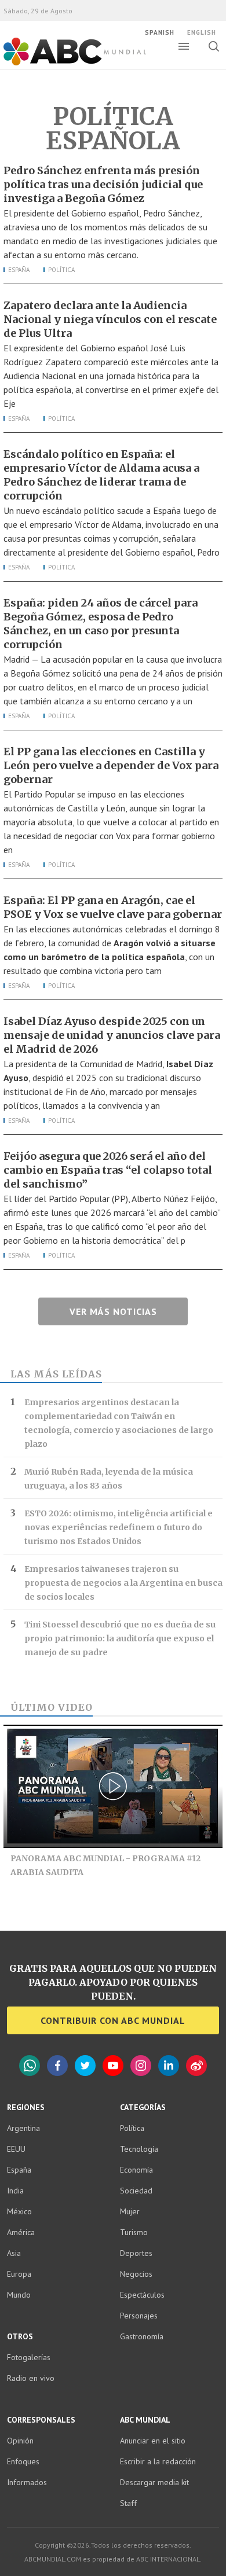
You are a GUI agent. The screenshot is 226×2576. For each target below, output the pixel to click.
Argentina (23, 2128)
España (19, 270)
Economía (136, 2170)
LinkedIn (169, 2066)
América (21, 2232)
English (202, 32)
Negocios (136, 2274)
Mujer (130, 2211)
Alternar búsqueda (214, 46)
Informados (27, 2482)
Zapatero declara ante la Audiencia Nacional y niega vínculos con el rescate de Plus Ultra (110, 319)
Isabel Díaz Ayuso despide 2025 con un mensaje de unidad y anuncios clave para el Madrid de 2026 (112, 1035)
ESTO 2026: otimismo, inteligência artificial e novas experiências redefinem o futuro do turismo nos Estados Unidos (119, 1527)
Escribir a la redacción (158, 2461)
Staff (128, 2503)
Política (61, 270)
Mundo (19, 2295)
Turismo (134, 2232)
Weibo (196, 2066)
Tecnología (139, 2149)
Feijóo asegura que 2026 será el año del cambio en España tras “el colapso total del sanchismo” (108, 1170)
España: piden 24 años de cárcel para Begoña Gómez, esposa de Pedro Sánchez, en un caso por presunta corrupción (101, 624)
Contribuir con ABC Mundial (113, 2020)
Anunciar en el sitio (153, 2441)
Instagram (141, 2066)
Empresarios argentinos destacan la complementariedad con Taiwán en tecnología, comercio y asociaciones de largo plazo (119, 1423)
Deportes (136, 2253)
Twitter (85, 2066)
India (15, 2191)
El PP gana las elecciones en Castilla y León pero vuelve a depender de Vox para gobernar (111, 765)
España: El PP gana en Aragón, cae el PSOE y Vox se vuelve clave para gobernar (113, 907)
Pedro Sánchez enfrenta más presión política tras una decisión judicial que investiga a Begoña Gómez (103, 184)
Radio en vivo (31, 2378)
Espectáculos (142, 2295)
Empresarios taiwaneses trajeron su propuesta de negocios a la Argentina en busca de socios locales (123, 1583)
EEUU (16, 2149)
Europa (19, 2274)
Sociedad (136, 2191)
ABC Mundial (62, 64)
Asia (14, 2253)
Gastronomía (142, 2336)
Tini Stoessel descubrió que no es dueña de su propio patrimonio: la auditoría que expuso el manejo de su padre (120, 1638)
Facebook (57, 2066)
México (19, 2211)
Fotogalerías (29, 2357)
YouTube (113, 2066)
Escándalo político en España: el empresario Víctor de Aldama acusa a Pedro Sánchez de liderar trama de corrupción (101, 475)
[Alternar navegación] (184, 46)
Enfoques (23, 2461)
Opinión (20, 2441)
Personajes (139, 2316)
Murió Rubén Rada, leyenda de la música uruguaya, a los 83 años (109, 1479)
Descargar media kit (154, 2482)
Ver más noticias (113, 1311)
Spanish (160, 32)
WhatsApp (30, 2066)
